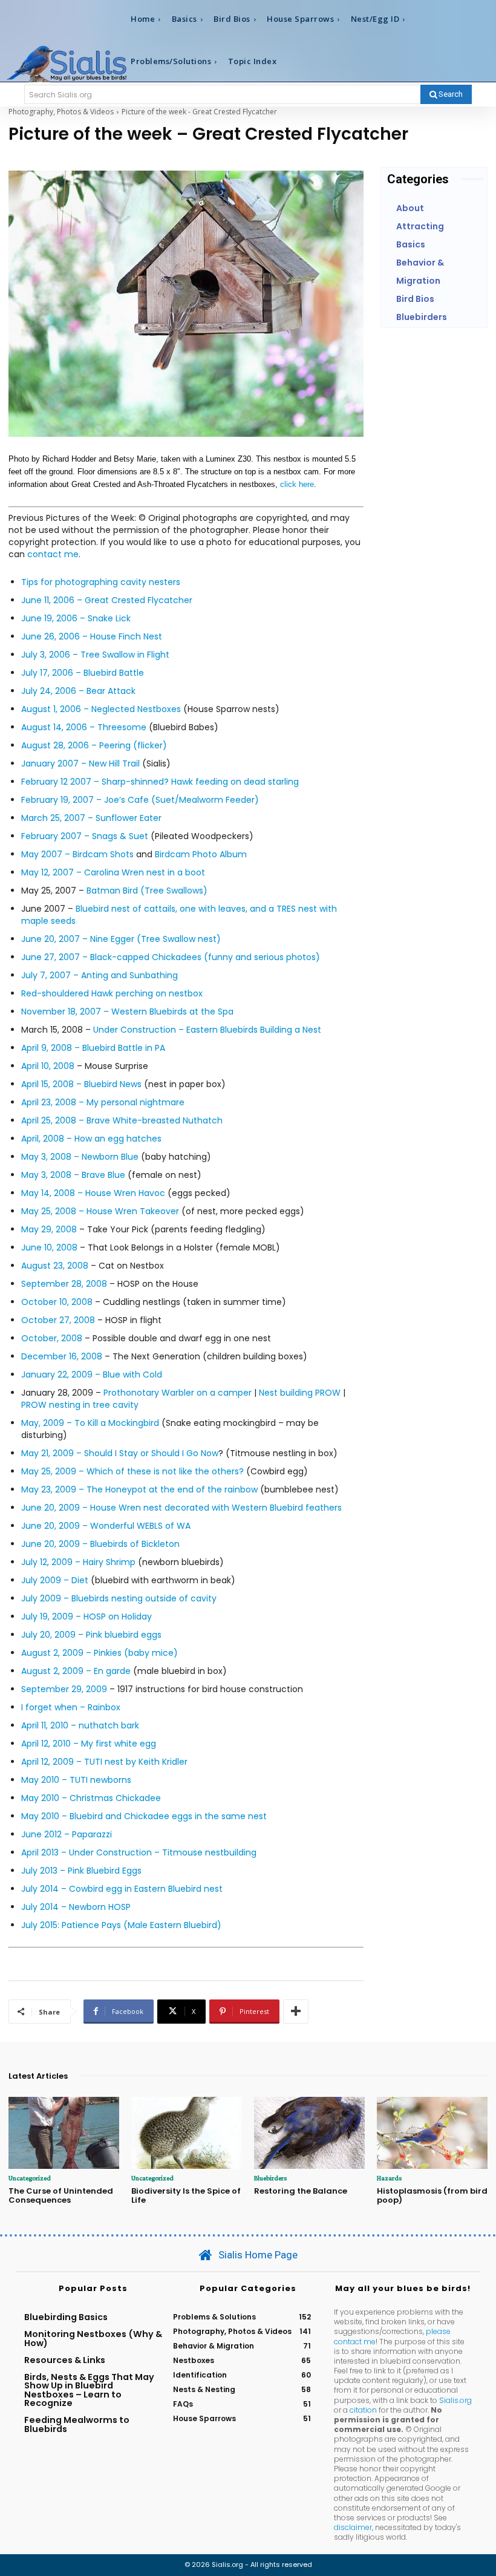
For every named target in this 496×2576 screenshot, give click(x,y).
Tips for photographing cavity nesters (101, 582)
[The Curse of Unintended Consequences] (64, 2133)
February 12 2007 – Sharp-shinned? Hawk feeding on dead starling (160, 782)
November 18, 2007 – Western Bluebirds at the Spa (127, 1012)
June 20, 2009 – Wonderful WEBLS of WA (106, 1526)
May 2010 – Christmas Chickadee (91, 1798)
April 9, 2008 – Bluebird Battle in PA (93, 1048)
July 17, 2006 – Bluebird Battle (83, 673)
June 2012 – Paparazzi (67, 1834)
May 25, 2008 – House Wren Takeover (100, 1211)
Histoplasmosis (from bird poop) (432, 2196)
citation (363, 2410)
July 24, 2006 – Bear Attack (78, 691)
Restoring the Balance (301, 2191)
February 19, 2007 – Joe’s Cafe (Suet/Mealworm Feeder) (140, 800)
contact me (53, 554)
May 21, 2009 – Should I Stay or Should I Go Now (120, 1453)
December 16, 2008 (62, 1356)
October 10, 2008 (57, 1302)
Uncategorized (30, 2178)
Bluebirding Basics (66, 2317)
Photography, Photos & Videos (61, 112)
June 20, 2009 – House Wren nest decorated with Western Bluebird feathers (181, 1508)
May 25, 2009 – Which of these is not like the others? (132, 1471)
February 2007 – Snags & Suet (85, 836)
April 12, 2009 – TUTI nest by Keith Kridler (104, 1762)
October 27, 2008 (58, 1320)
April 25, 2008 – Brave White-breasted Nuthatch (122, 1120)
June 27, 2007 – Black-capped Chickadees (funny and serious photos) (171, 957)
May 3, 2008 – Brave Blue (73, 1175)
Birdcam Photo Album (201, 854)
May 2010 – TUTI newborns (76, 1780)
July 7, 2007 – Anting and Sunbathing (100, 975)
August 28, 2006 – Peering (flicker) (94, 745)
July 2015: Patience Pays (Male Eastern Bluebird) (121, 1925)
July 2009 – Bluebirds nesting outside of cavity (119, 1598)
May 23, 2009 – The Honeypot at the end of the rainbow (141, 1489)
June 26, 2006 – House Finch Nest (92, 636)
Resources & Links (65, 2360)
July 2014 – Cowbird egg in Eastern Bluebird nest (122, 1889)
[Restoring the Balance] (309, 2133)
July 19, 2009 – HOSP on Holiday (86, 1617)
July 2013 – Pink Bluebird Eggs (81, 1871)
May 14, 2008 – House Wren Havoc (93, 1193)
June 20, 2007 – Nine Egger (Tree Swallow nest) (121, 939)
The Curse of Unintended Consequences (61, 2196)
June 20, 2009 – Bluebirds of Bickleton (100, 1544)
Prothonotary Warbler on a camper (178, 1393)
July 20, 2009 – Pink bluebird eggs (91, 1635)
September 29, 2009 (64, 1689)
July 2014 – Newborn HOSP (76, 1907)
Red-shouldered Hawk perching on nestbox (112, 993)
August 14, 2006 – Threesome (84, 727)
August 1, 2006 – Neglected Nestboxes (101, 709)
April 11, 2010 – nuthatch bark (80, 1725)
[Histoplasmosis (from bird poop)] (432, 2133)
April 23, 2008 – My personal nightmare (103, 1102)
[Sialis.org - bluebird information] (67, 63)
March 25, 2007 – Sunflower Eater (91, 818)
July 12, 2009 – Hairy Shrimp (78, 1562)
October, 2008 (52, 1338)
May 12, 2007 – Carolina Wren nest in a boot (113, 872)
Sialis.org (455, 2400)
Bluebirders (270, 2178)
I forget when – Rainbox (71, 1707)
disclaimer (353, 2527)
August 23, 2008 (55, 1266)
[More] (296, 2012)
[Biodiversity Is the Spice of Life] (187, 2133)
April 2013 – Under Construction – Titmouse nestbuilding (139, 1852)
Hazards (389, 2178)
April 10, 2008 (48, 1066)
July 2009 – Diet (55, 1580)
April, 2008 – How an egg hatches (91, 1139)
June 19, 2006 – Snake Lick (76, 618)
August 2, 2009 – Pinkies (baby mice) (100, 1653)
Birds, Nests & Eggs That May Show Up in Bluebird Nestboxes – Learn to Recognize (89, 2390)
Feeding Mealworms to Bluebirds (77, 2424)
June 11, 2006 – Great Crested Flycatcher (107, 600)
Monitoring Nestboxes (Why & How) (93, 2338)
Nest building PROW (300, 1393)
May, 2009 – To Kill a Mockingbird (90, 1423)
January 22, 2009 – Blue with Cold (92, 1375)
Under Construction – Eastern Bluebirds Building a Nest (207, 1030)
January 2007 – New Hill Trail (80, 763)
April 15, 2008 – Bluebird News (81, 1084)
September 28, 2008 (64, 1284)
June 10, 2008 (49, 1247)
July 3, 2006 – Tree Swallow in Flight (95, 655)
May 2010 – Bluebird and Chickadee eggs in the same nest (144, 1816)
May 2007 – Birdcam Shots (77, 854)
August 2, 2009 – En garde (76, 1671)
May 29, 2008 (49, 1229)
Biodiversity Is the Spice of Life (186, 2196)
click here (297, 484)
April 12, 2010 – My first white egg (89, 1744)
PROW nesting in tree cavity (80, 1405)
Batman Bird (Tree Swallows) (147, 891)
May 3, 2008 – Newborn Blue (80, 1157)
